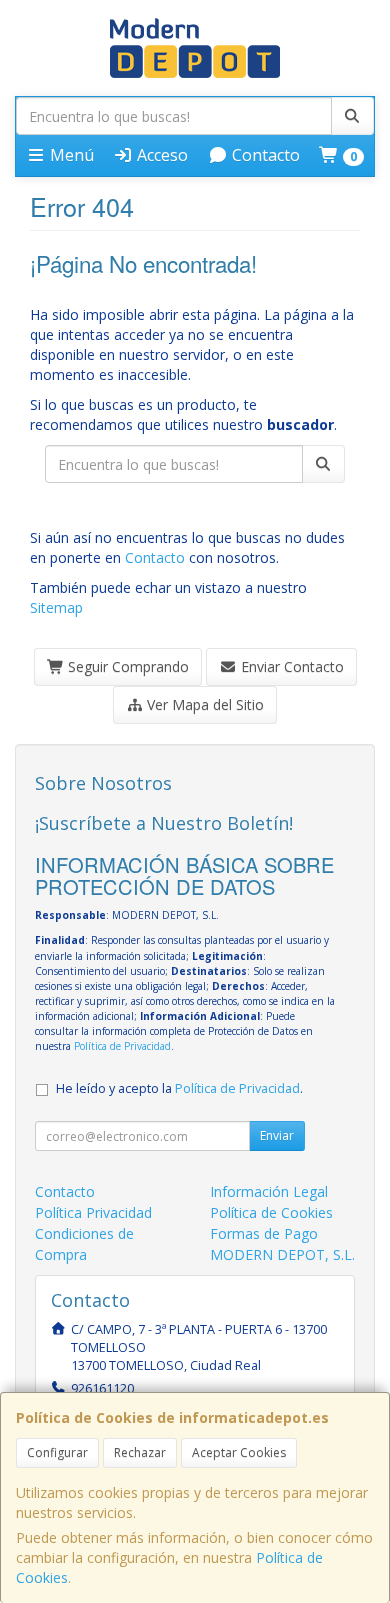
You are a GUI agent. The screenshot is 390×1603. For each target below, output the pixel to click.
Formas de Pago (264, 1233)
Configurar (57, 1452)
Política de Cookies (271, 1212)
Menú (70, 155)
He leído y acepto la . (179, 1088)
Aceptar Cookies (239, 1452)
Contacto (264, 155)
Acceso (160, 155)
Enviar (277, 1135)
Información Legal (269, 1191)
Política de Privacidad (122, 1046)
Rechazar (140, 1452)
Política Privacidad (93, 1212)
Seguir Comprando (126, 666)
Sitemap (56, 607)
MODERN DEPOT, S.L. (282, 1254)
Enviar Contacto (290, 666)
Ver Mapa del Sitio (203, 704)
